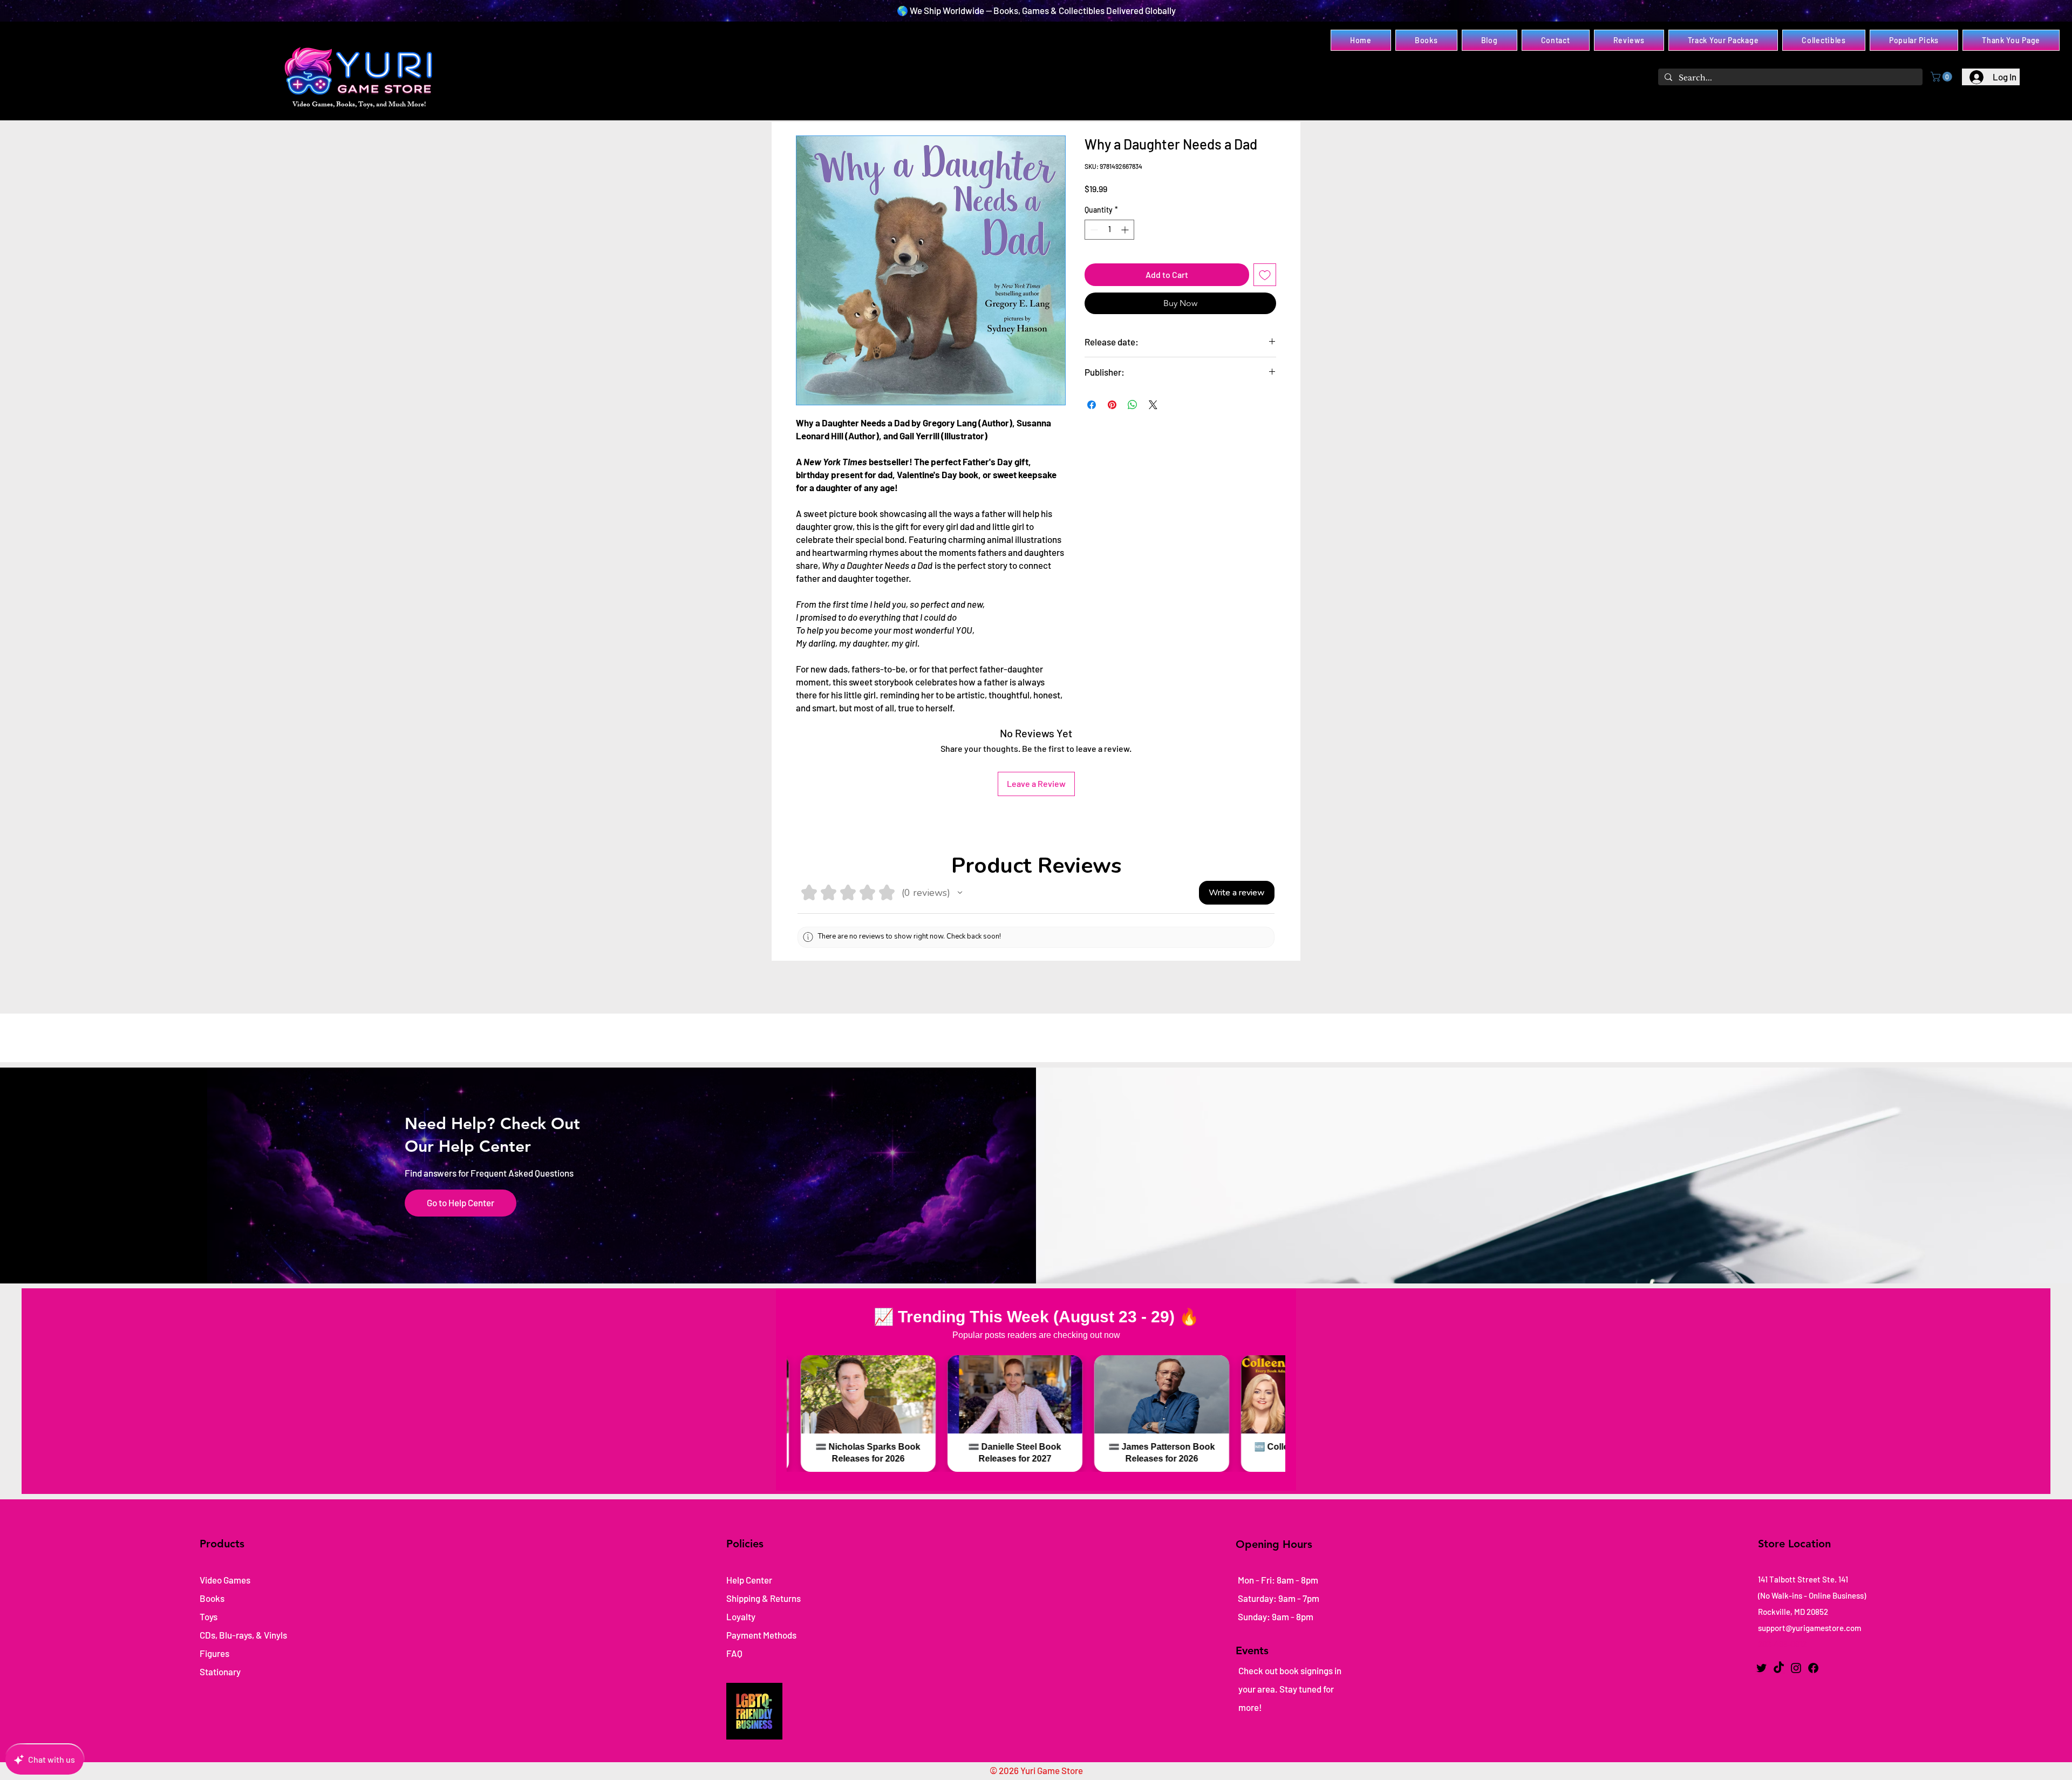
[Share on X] (1153, 405)
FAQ (734, 1653)
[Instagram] (1796, 1668)
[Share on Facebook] (1092, 405)
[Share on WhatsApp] (1133, 405)
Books (212, 1598)
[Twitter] (1761, 1668)
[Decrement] (1093, 230)
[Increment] (1126, 230)
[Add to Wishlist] (1265, 275)
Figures (214, 1653)
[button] (1942, 77)
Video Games (225, 1580)
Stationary (220, 1672)
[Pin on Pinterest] (1112, 405)
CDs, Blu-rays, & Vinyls (243, 1635)
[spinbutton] (1109, 230)
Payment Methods (762, 1635)
